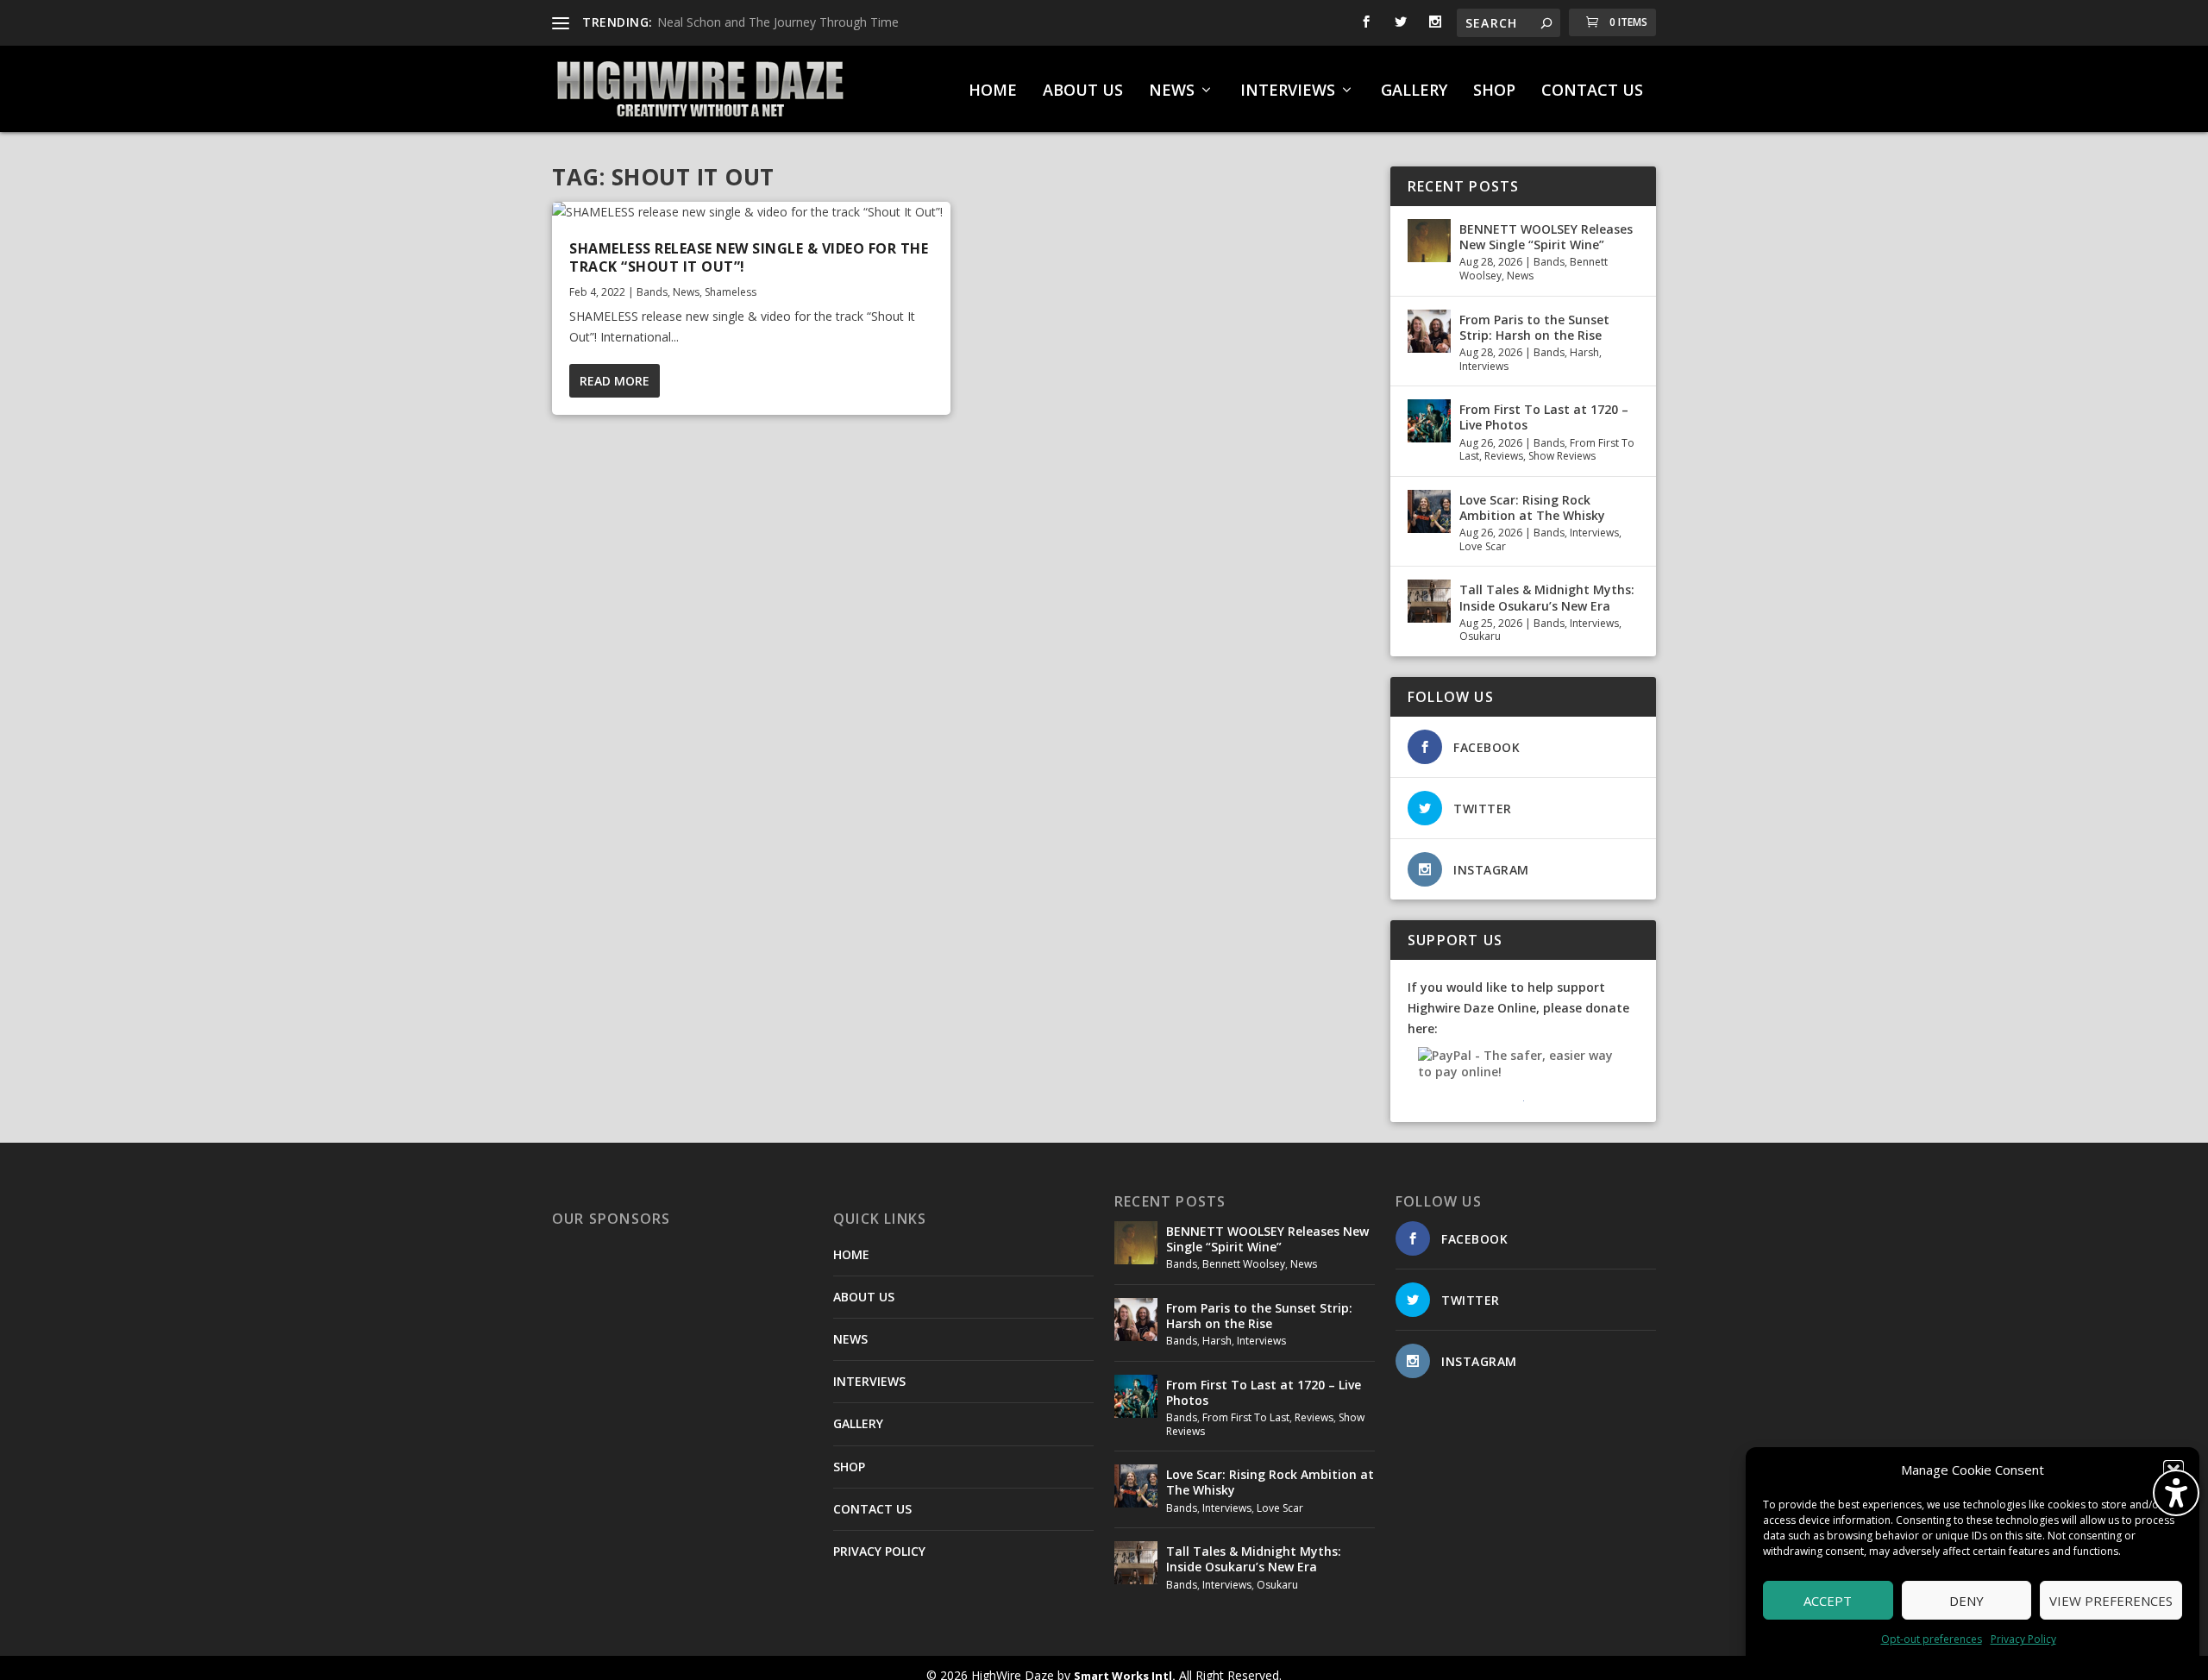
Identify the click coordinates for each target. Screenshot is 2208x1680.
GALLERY (1414, 91)
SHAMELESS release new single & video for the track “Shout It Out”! (749, 257)
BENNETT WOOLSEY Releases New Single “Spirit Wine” (1546, 237)
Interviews (1484, 366)
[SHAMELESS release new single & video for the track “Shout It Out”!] (751, 212)
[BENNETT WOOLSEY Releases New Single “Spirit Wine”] (1429, 241)
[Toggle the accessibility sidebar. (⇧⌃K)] (2176, 1493)
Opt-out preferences (1932, 1639)
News (686, 292)
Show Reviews (1562, 456)
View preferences (2111, 1601)
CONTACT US (1592, 91)
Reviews (1504, 456)
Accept (1828, 1601)
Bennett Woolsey (1244, 1264)
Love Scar (1483, 546)
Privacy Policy (2023, 1639)
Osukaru (1480, 636)
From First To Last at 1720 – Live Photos (1544, 417)
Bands (652, 292)
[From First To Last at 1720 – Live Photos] (1429, 421)
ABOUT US (1083, 91)
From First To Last (1246, 1417)
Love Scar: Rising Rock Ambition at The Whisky (1532, 508)
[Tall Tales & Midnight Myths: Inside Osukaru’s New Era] (1429, 601)
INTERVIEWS (1288, 91)
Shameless (731, 292)
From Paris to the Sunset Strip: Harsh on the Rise (1534, 327)
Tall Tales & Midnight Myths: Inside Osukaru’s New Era (1547, 597)
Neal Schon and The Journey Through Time (778, 22)
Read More (615, 381)
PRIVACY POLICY (879, 1551)
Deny (1966, 1601)
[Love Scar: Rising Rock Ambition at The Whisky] (1429, 511)
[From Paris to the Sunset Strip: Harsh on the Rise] (1429, 331)
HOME (993, 91)
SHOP (1494, 91)
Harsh (1584, 352)
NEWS (1172, 91)
